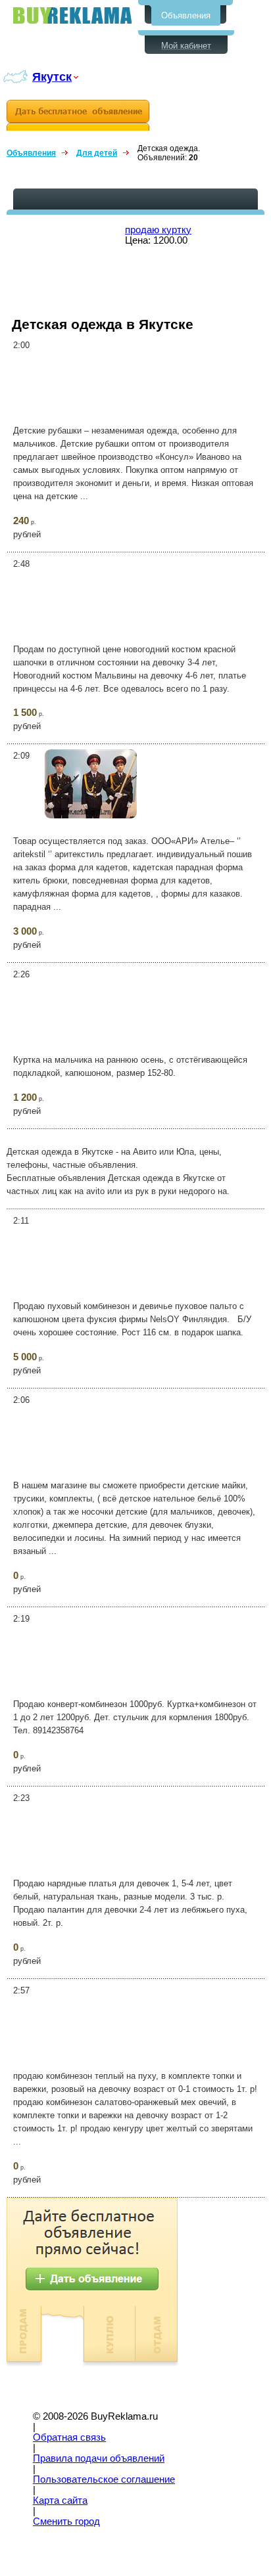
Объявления (186, 15)
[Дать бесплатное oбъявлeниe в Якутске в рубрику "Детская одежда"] (78, 115)
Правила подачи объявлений (99, 2458)
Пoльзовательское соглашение (104, 2479)
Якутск (52, 77)
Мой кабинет (186, 46)
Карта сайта (60, 2500)
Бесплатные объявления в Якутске (72, 15)
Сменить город (66, 2521)
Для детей (97, 153)
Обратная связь (69, 2437)
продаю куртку (158, 230)
